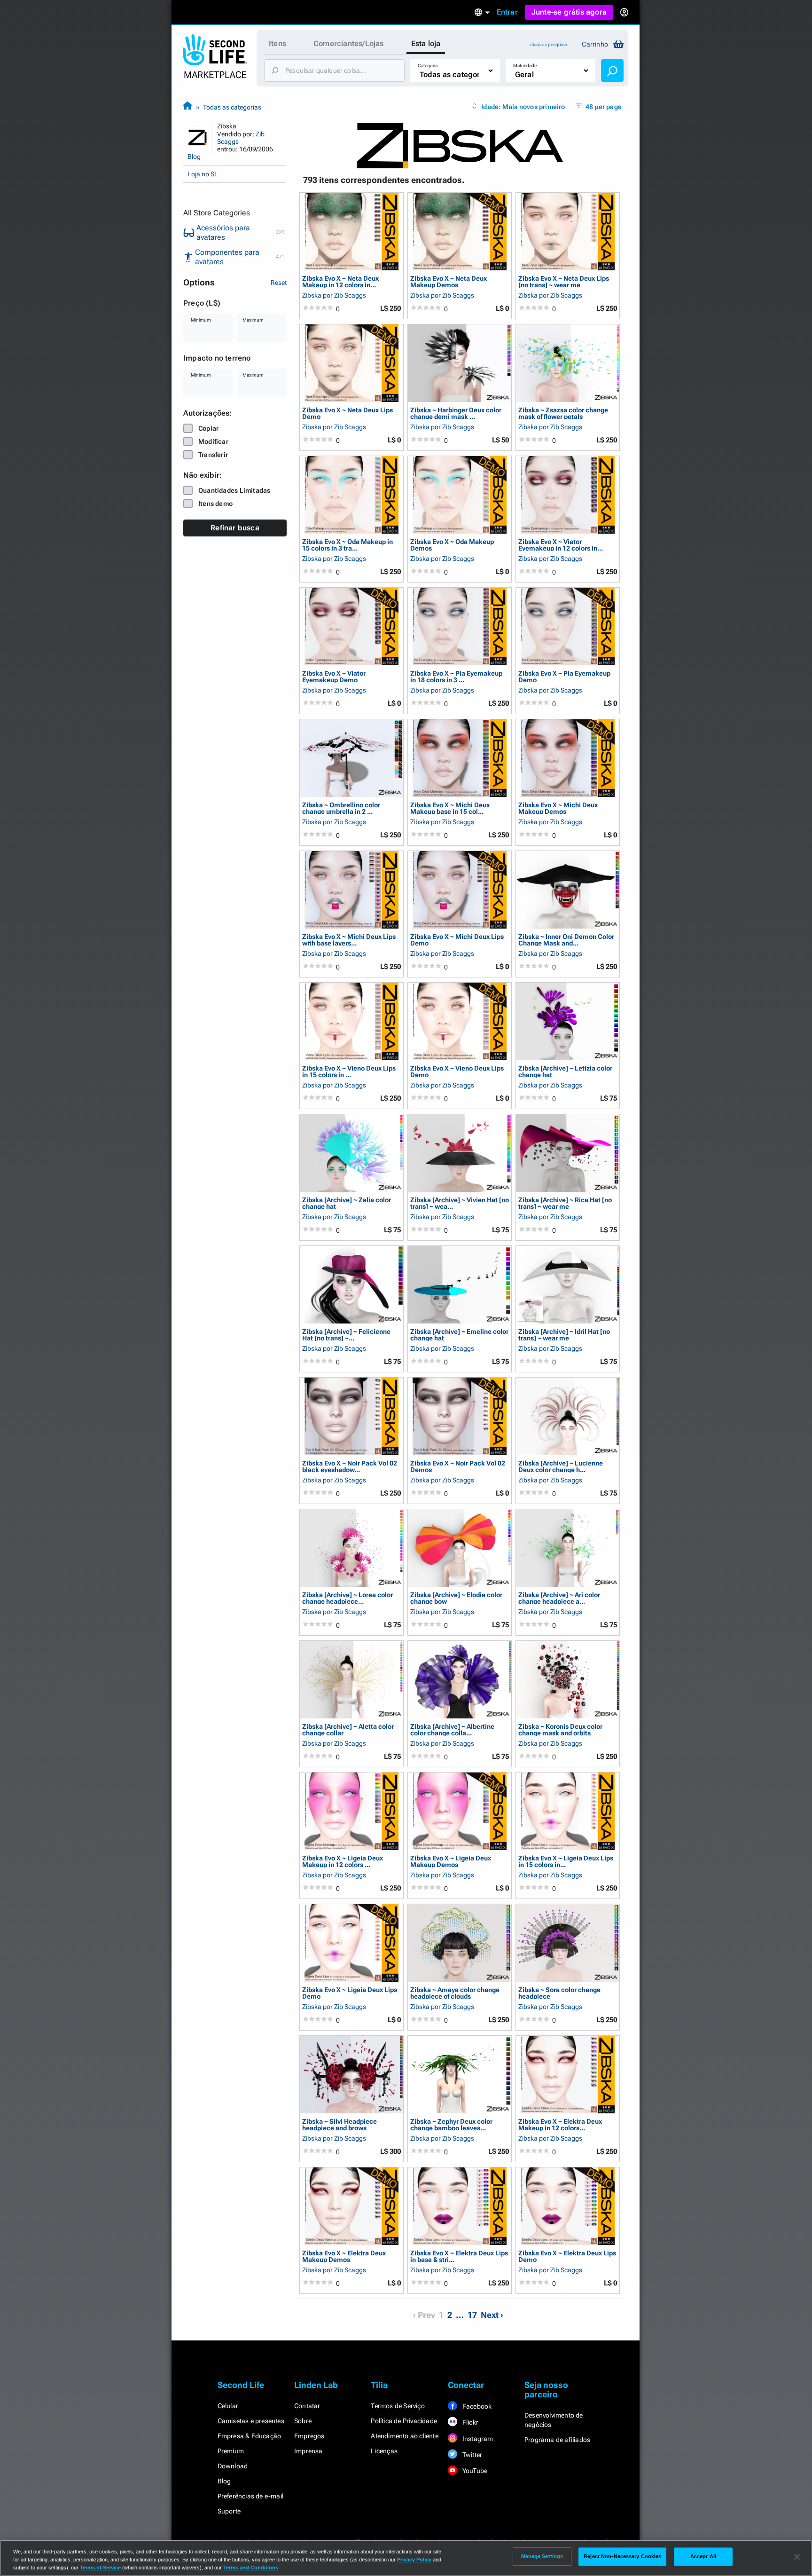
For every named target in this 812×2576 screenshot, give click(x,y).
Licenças (384, 2451)
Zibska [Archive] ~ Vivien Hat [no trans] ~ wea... (460, 1203)
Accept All (703, 2556)
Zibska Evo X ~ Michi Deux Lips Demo (457, 940)
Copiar (208, 428)
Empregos (309, 2436)
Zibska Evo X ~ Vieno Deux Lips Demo (457, 1071)
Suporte (229, 2511)
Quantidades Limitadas (234, 490)
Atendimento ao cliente (404, 2436)
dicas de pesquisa (548, 44)
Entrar (507, 12)
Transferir (213, 455)
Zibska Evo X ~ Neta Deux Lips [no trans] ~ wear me (564, 281)
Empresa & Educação (250, 2436)
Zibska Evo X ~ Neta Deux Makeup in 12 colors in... (340, 281)
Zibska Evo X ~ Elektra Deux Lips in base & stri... (459, 2256)
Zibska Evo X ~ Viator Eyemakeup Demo (334, 676)
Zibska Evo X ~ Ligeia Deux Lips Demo (350, 1993)
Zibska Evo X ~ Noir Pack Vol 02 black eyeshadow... (350, 1466)
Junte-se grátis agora (569, 12)
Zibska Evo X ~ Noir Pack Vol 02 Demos (458, 1466)
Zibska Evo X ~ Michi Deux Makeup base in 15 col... (450, 808)
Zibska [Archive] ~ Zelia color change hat (347, 1203)
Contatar (307, 2406)
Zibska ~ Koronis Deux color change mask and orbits (560, 1729)
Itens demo (215, 504)
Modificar (213, 441)
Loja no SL (203, 174)
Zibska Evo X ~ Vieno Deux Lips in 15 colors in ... (349, 1071)
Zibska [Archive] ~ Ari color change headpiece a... (559, 1598)
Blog (194, 157)
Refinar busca (235, 528)
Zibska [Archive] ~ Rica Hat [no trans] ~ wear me (565, 1203)
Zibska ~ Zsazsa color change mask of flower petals (563, 413)
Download (233, 2466)
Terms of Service (100, 2568)
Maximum (253, 320)
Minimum (201, 320)
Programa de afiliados (557, 2440)
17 (472, 2315)
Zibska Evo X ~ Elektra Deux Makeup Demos (344, 2256)
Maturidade (525, 66)
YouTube (474, 2471)
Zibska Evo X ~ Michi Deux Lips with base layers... (349, 940)
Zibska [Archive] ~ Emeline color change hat (459, 1335)
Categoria (428, 66)
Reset (279, 283)
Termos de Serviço (398, 2406)
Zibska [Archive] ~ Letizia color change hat (565, 1071)
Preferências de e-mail (250, 2496)
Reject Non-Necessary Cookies (622, 2556)
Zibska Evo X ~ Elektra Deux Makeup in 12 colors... (560, 2124)
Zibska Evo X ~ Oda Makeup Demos (452, 545)
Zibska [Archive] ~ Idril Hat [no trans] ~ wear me (564, 1335)
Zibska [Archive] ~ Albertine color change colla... (452, 1729)
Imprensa (308, 2451)
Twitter (472, 2455)
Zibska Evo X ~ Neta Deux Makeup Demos (449, 281)
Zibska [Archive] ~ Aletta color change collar (348, 1729)
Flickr (470, 2422)
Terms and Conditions (251, 2568)
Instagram (477, 2439)
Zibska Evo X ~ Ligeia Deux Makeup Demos (451, 1861)
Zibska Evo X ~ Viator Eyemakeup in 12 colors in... (561, 545)
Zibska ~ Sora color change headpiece (559, 1993)
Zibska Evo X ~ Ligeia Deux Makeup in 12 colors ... (343, 1861)
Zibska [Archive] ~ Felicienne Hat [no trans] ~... (346, 1335)
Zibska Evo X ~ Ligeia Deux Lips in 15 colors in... (566, 1861)
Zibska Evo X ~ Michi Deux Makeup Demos (558, 808)
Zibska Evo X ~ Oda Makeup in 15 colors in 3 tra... (347, 545)
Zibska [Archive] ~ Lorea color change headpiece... (347, 1598)
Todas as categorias (232, 107)
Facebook (476, 2406)
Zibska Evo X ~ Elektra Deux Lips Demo (567, 2256)
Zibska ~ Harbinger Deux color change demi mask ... (456, 413)
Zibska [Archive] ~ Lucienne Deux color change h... (561, 1466)
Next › (492, 2315)
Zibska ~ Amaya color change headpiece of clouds (455, 1993)
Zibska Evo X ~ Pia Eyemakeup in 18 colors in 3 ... (456, 676)
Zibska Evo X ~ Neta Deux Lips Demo (347, 413)
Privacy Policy (414, 2560)
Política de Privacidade (404, 2421)
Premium (231, 2451)
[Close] (797, 2557)
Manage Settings (542, 2556)
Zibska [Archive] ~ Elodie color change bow (456, 1598)
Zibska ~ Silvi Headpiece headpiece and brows (340, 2124)
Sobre (303, 2421)
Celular (228, 2406)
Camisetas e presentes (251, 2421)
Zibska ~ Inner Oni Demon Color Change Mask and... (566, 940)
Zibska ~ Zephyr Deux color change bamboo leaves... (451, 2124)
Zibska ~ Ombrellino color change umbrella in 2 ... (341, 808)
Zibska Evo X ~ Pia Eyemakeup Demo (564, 676)
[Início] (187, 107)
